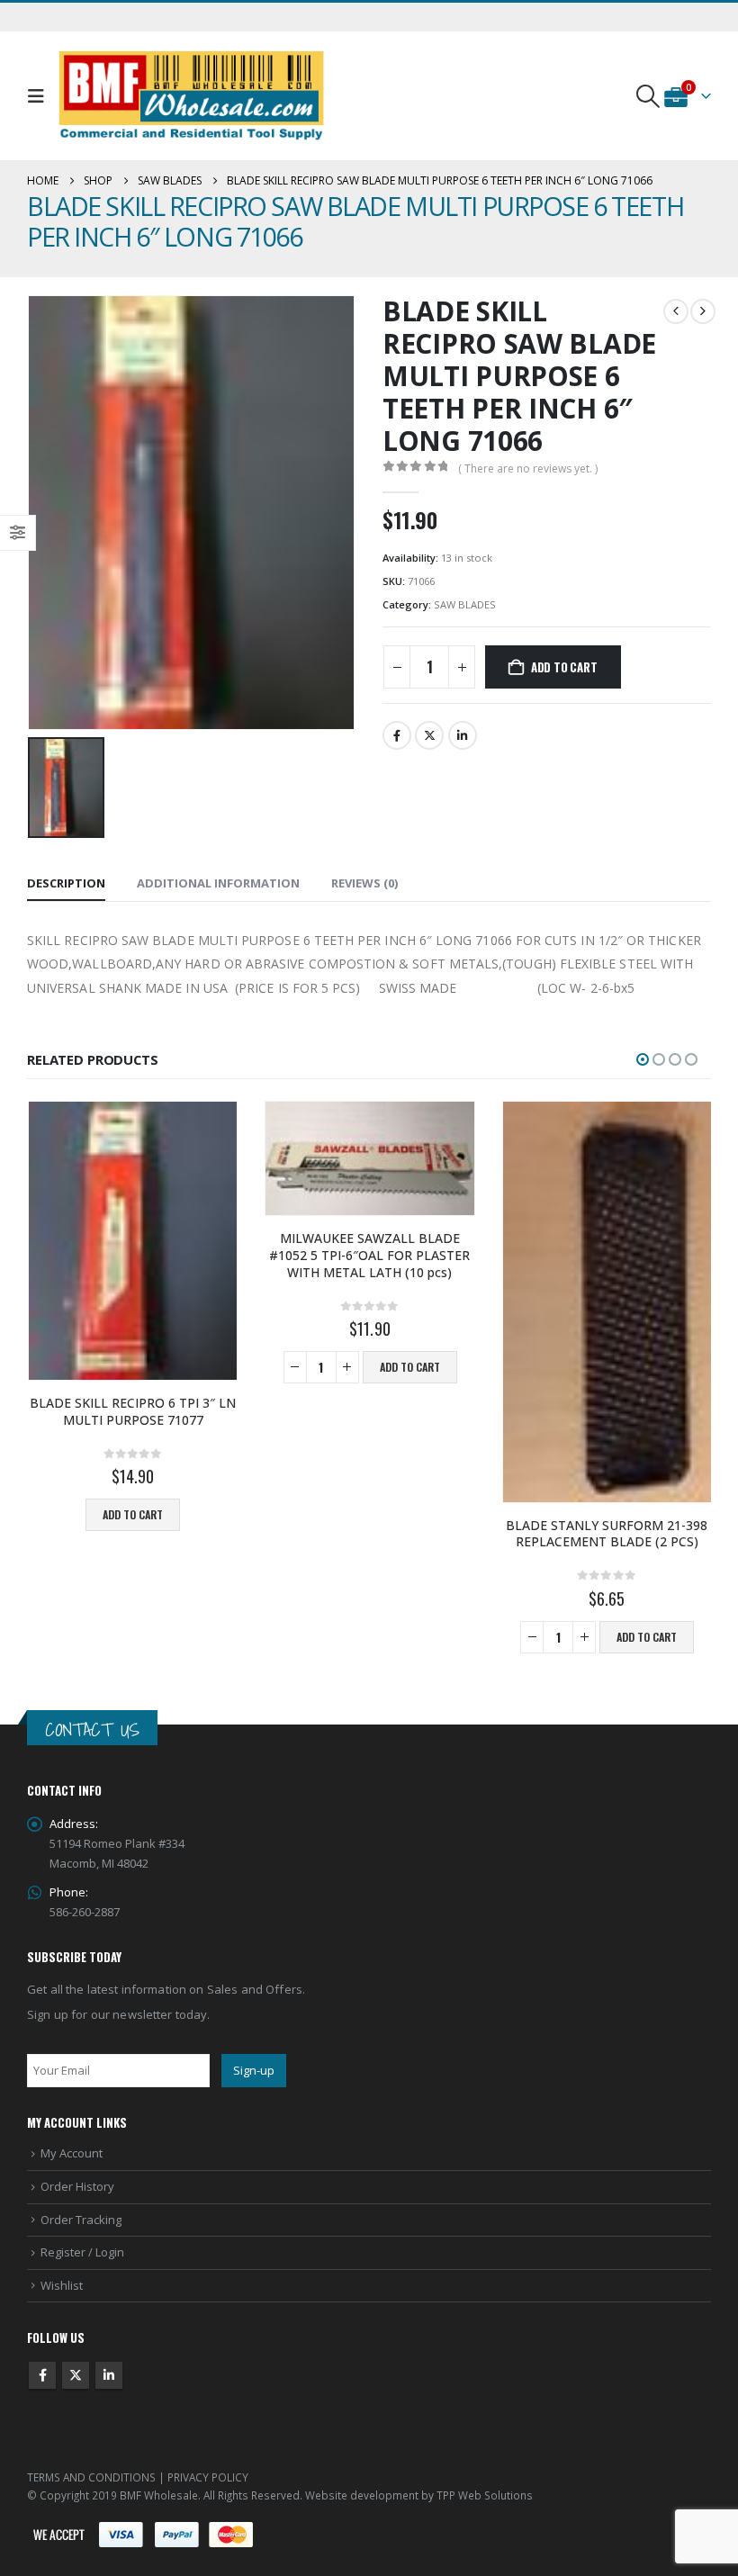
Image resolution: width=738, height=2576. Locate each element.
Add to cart (564, 667)
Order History (77, 2186)
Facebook (397, 735)
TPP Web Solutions (485, 2495)
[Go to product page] (132, 1158)
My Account (72, 2153)
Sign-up (254, 2070)
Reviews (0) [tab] (364, 883)
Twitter (429, 735)
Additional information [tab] (218, 883)
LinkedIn (463, 735)
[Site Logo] (192, 96)
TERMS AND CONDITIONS (91, 2477)
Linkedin (109, 2375)
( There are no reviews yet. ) (528, 468)
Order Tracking (81, 2220)
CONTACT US (92, 1729)
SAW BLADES (465, 604)
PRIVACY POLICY (208, 2477)
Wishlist (62, 2285)
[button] (40, 96)
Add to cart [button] (172, 1367)
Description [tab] (66, 883)
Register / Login (82, 2252)
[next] (703, 311)
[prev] (676, 311)
